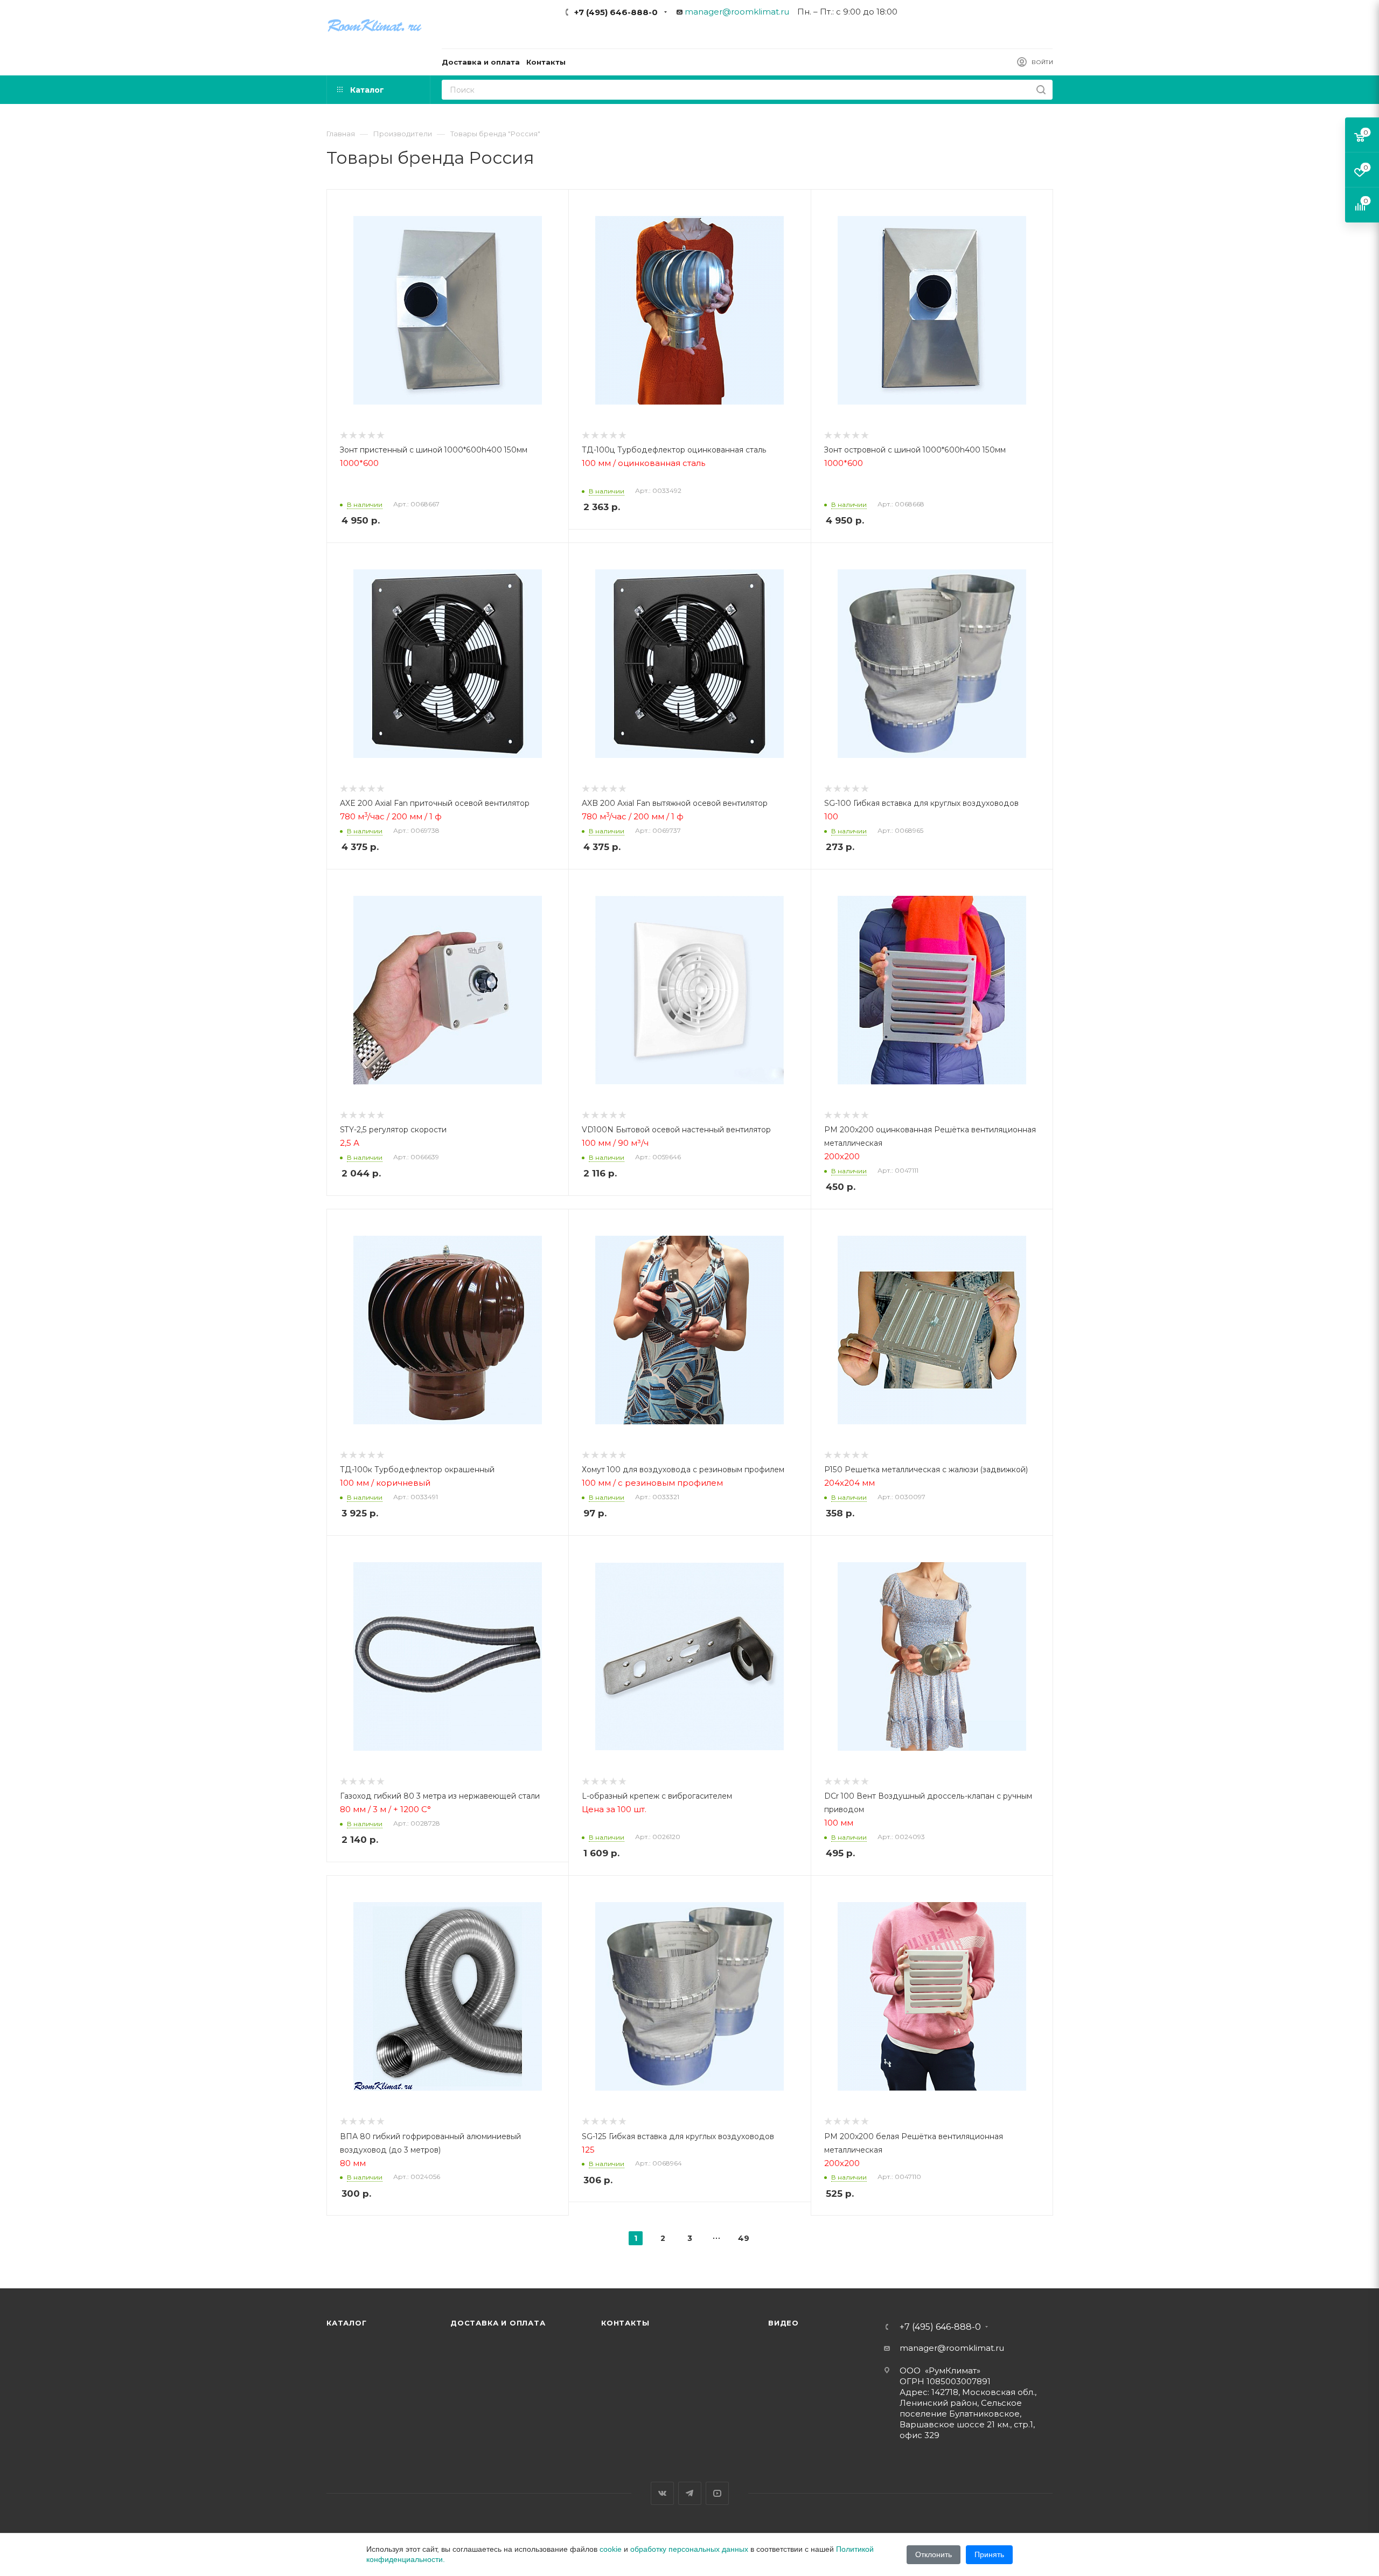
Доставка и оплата (498, 2323)
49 (744, 2238)
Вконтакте (662, 2493)
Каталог (347, 2323)
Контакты (625, 2323)
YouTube (717, 2493)
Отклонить (934, 2554)
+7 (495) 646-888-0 (616, 12)
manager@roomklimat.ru (737, 12)
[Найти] (1041, 90)
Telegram (690, 2493)
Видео (783, 2323)
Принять (989, 2554)
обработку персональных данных (689, 2549)
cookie (611, 2549)
